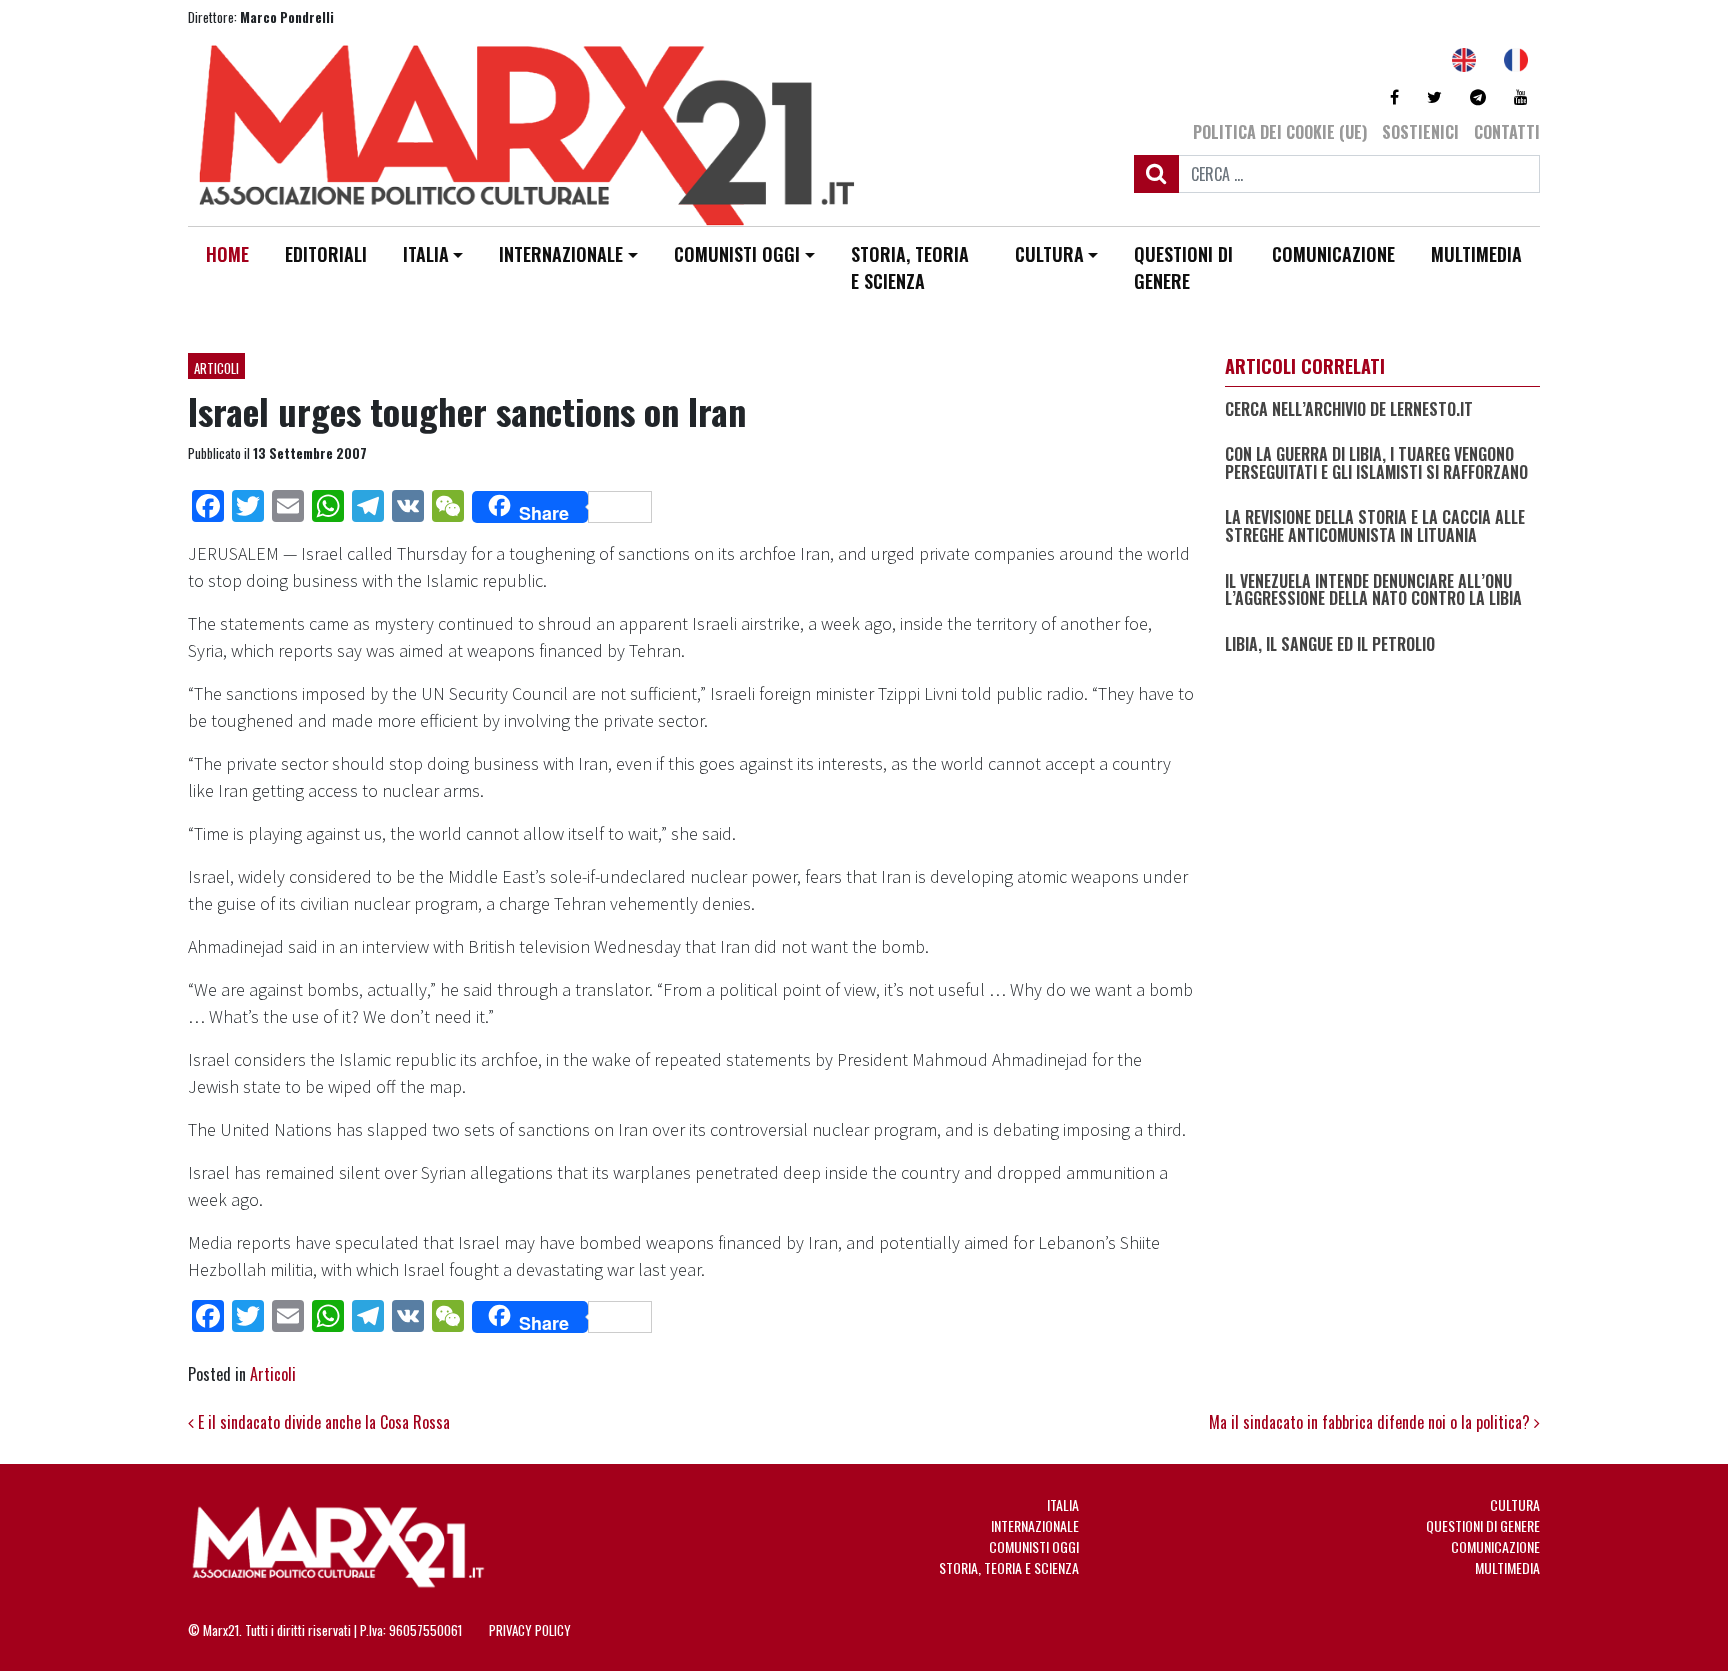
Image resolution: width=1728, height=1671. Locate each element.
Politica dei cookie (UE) (1280, 132)
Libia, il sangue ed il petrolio (1330, 645)
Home (227, 254)
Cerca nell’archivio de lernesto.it (1349, 410)
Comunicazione (1333, 254)
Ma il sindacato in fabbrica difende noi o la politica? (1371, 1422)
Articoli (216, 368)
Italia (426, 254)
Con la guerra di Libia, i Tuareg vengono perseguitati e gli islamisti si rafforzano (1376, 463)
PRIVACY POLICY (530, 1630)
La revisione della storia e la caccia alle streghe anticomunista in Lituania (1375, 527)
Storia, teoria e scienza (910, 267)
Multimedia (1476, 254)
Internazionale (561, 254)
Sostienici (1420, 132)
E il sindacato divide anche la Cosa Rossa (322, 1422)
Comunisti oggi (737, 254)
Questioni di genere (1183, 267)
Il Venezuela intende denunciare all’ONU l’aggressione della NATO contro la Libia (1373, 590)
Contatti (1507, 132)
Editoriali (326, 254)
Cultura (1049, 254)
